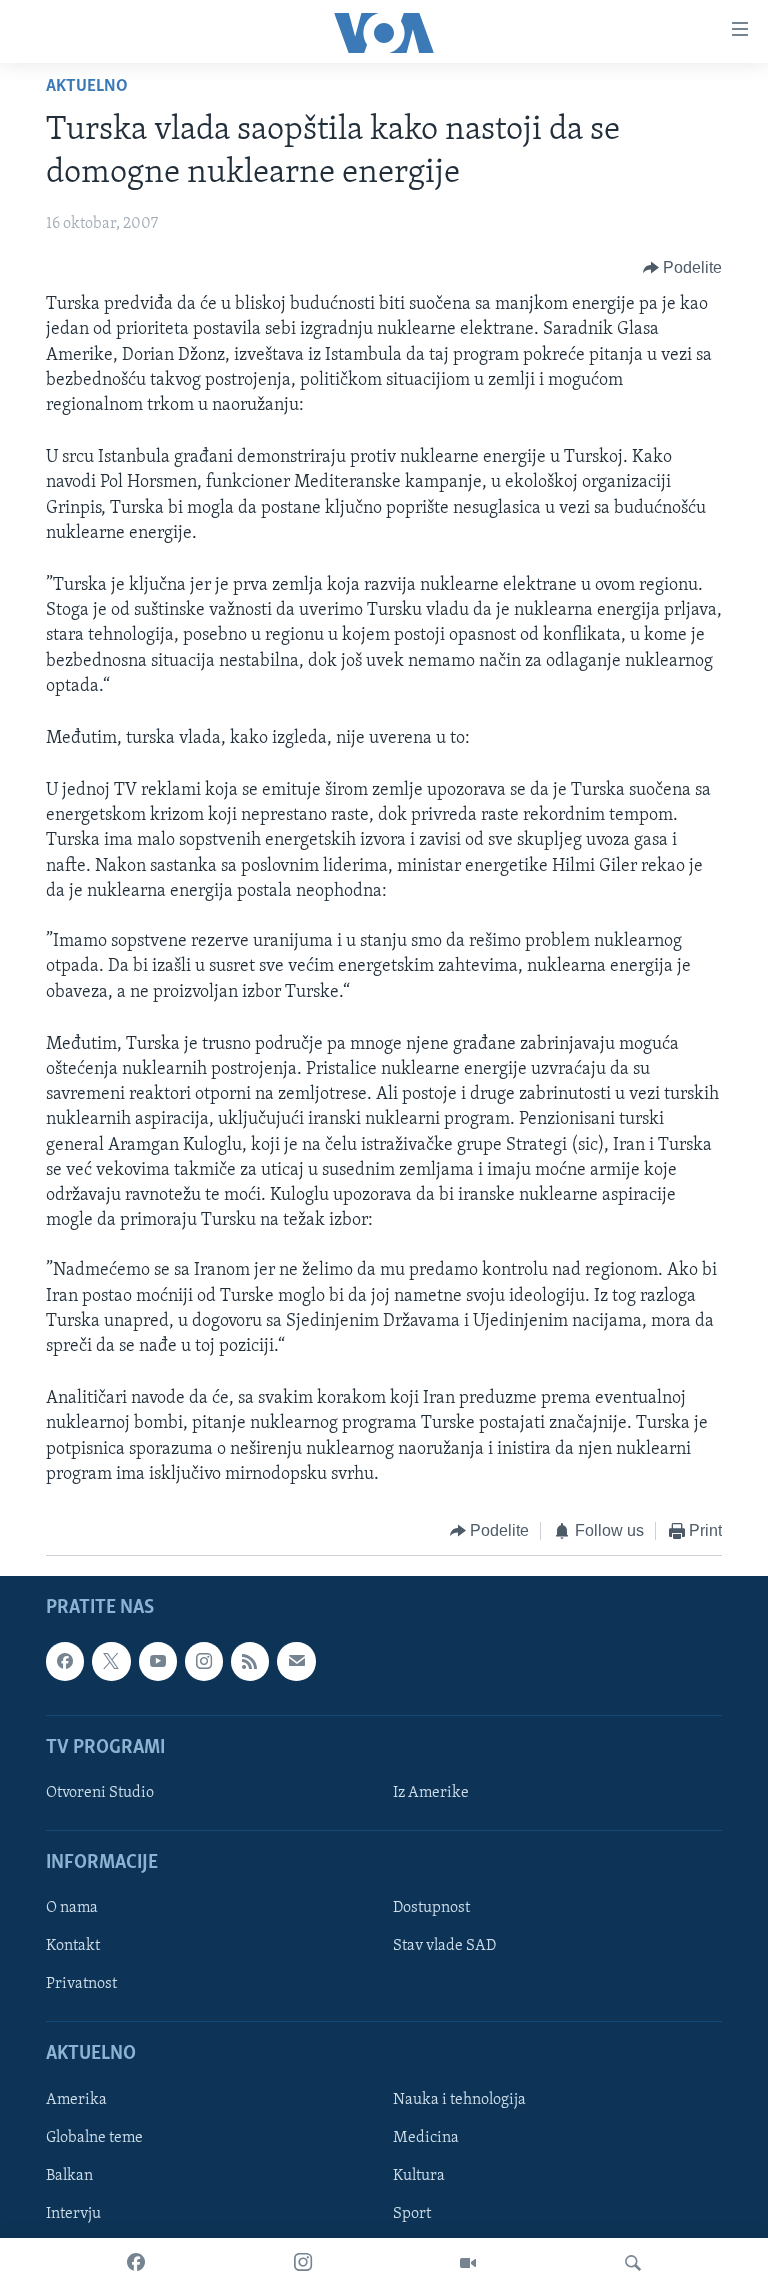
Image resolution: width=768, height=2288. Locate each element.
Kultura (419, 2176)
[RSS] (250, 1662)
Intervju (73, 2214)
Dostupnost (431, 1909)
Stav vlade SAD (444, 1947)
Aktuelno (87, 87)
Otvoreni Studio (100, 1793)
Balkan (69, 2176)
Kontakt (73, 1947)
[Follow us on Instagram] (204, 1662)
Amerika (76, 2100)
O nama (72, 1909)
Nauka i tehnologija (459, 2100)
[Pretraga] (633, 2263)
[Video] (468, 2263)
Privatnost (81, 1985)
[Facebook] (136, 2263)
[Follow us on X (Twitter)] (111, 1662)
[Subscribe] (296, 1662)
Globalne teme (94, 2138)
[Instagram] (303, 2263)
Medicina (426, 2138)
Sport (412, 2214)
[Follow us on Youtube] (158, 1662)
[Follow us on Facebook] (65, 1662)
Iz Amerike (431, 1793)
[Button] (683, 268)
